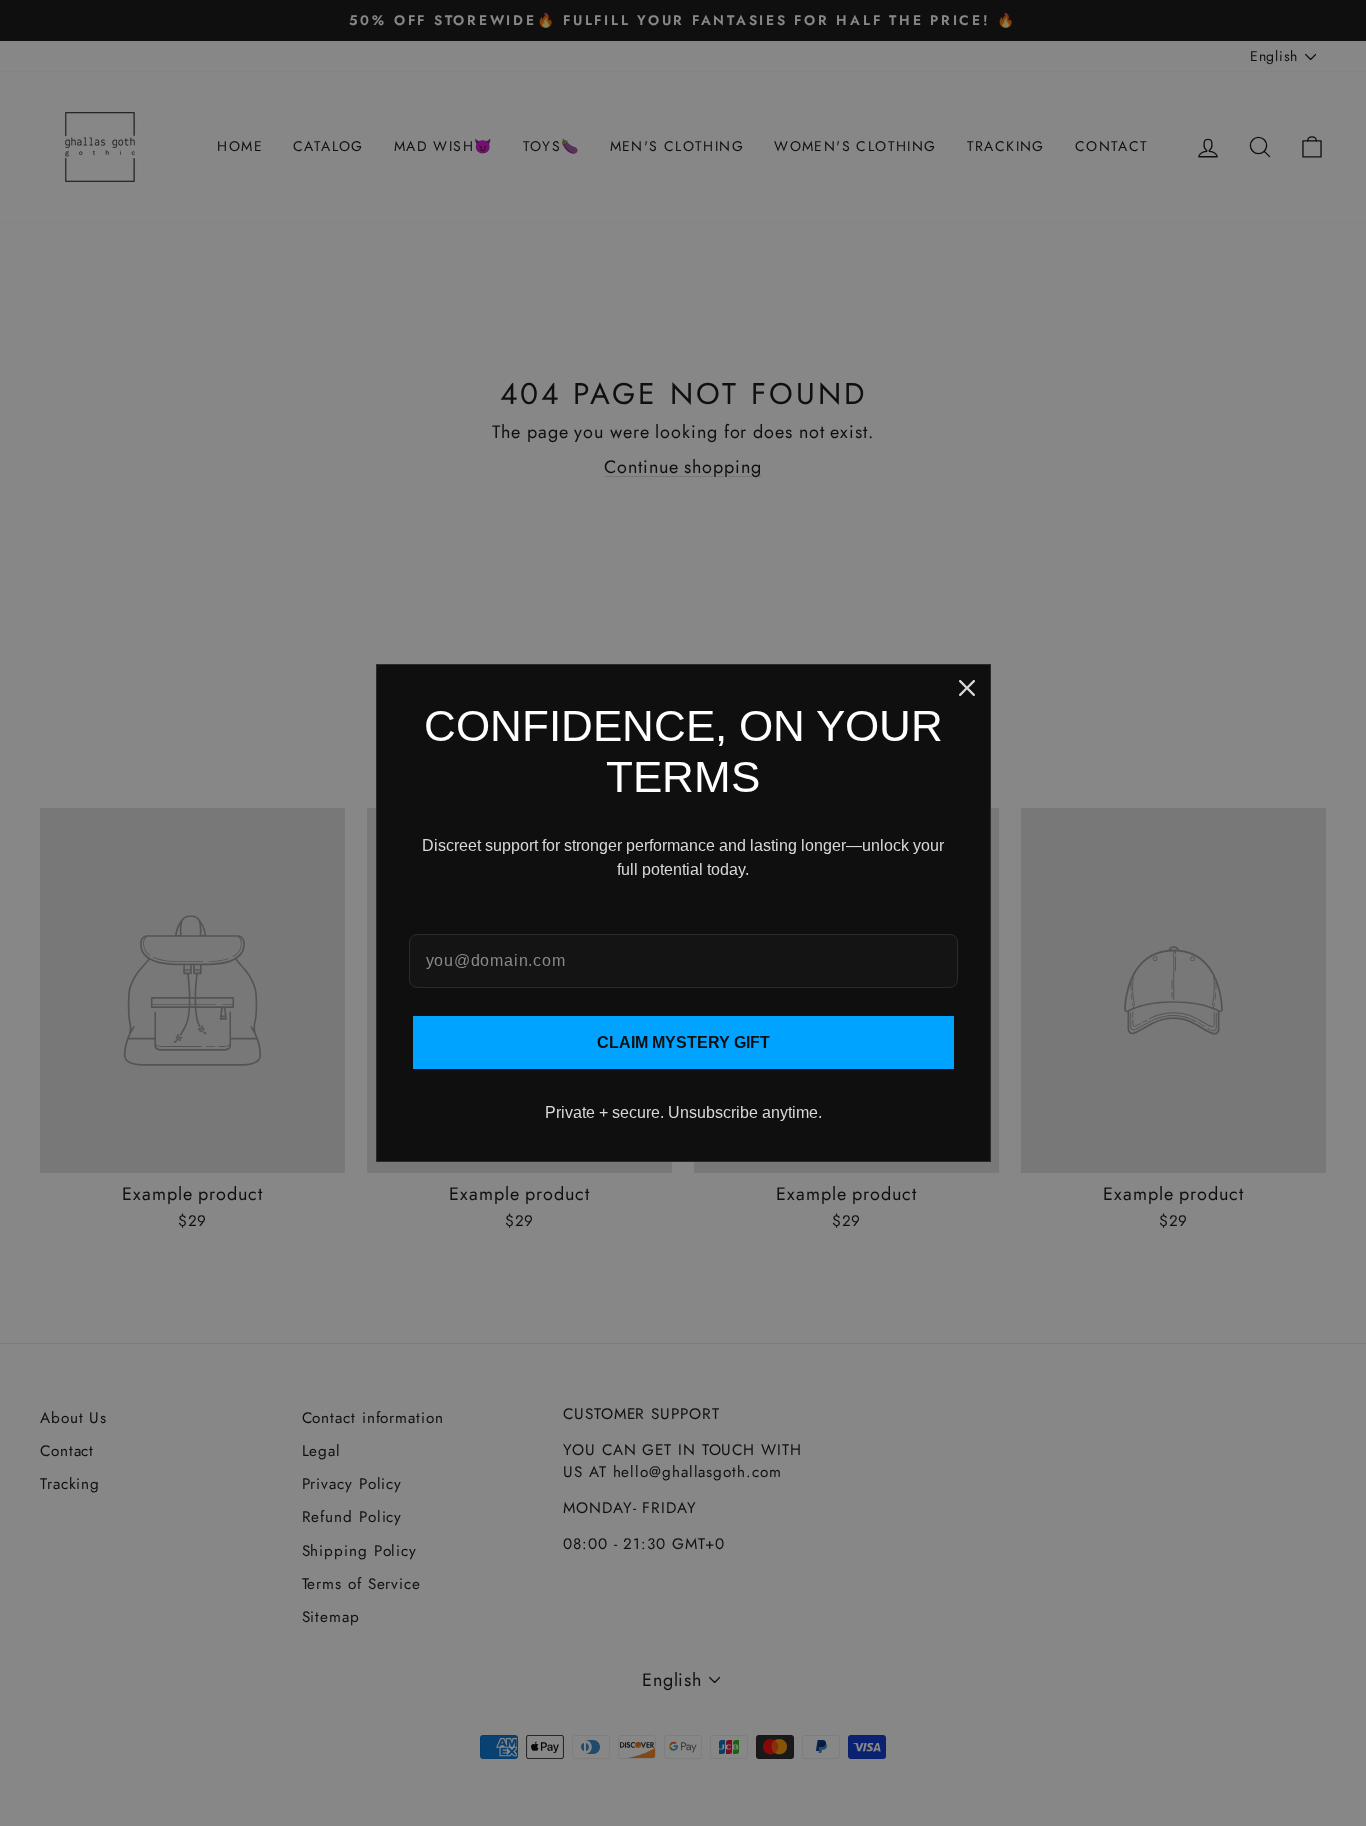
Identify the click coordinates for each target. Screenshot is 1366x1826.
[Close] (967, 688)
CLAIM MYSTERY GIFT (683, 1042)
